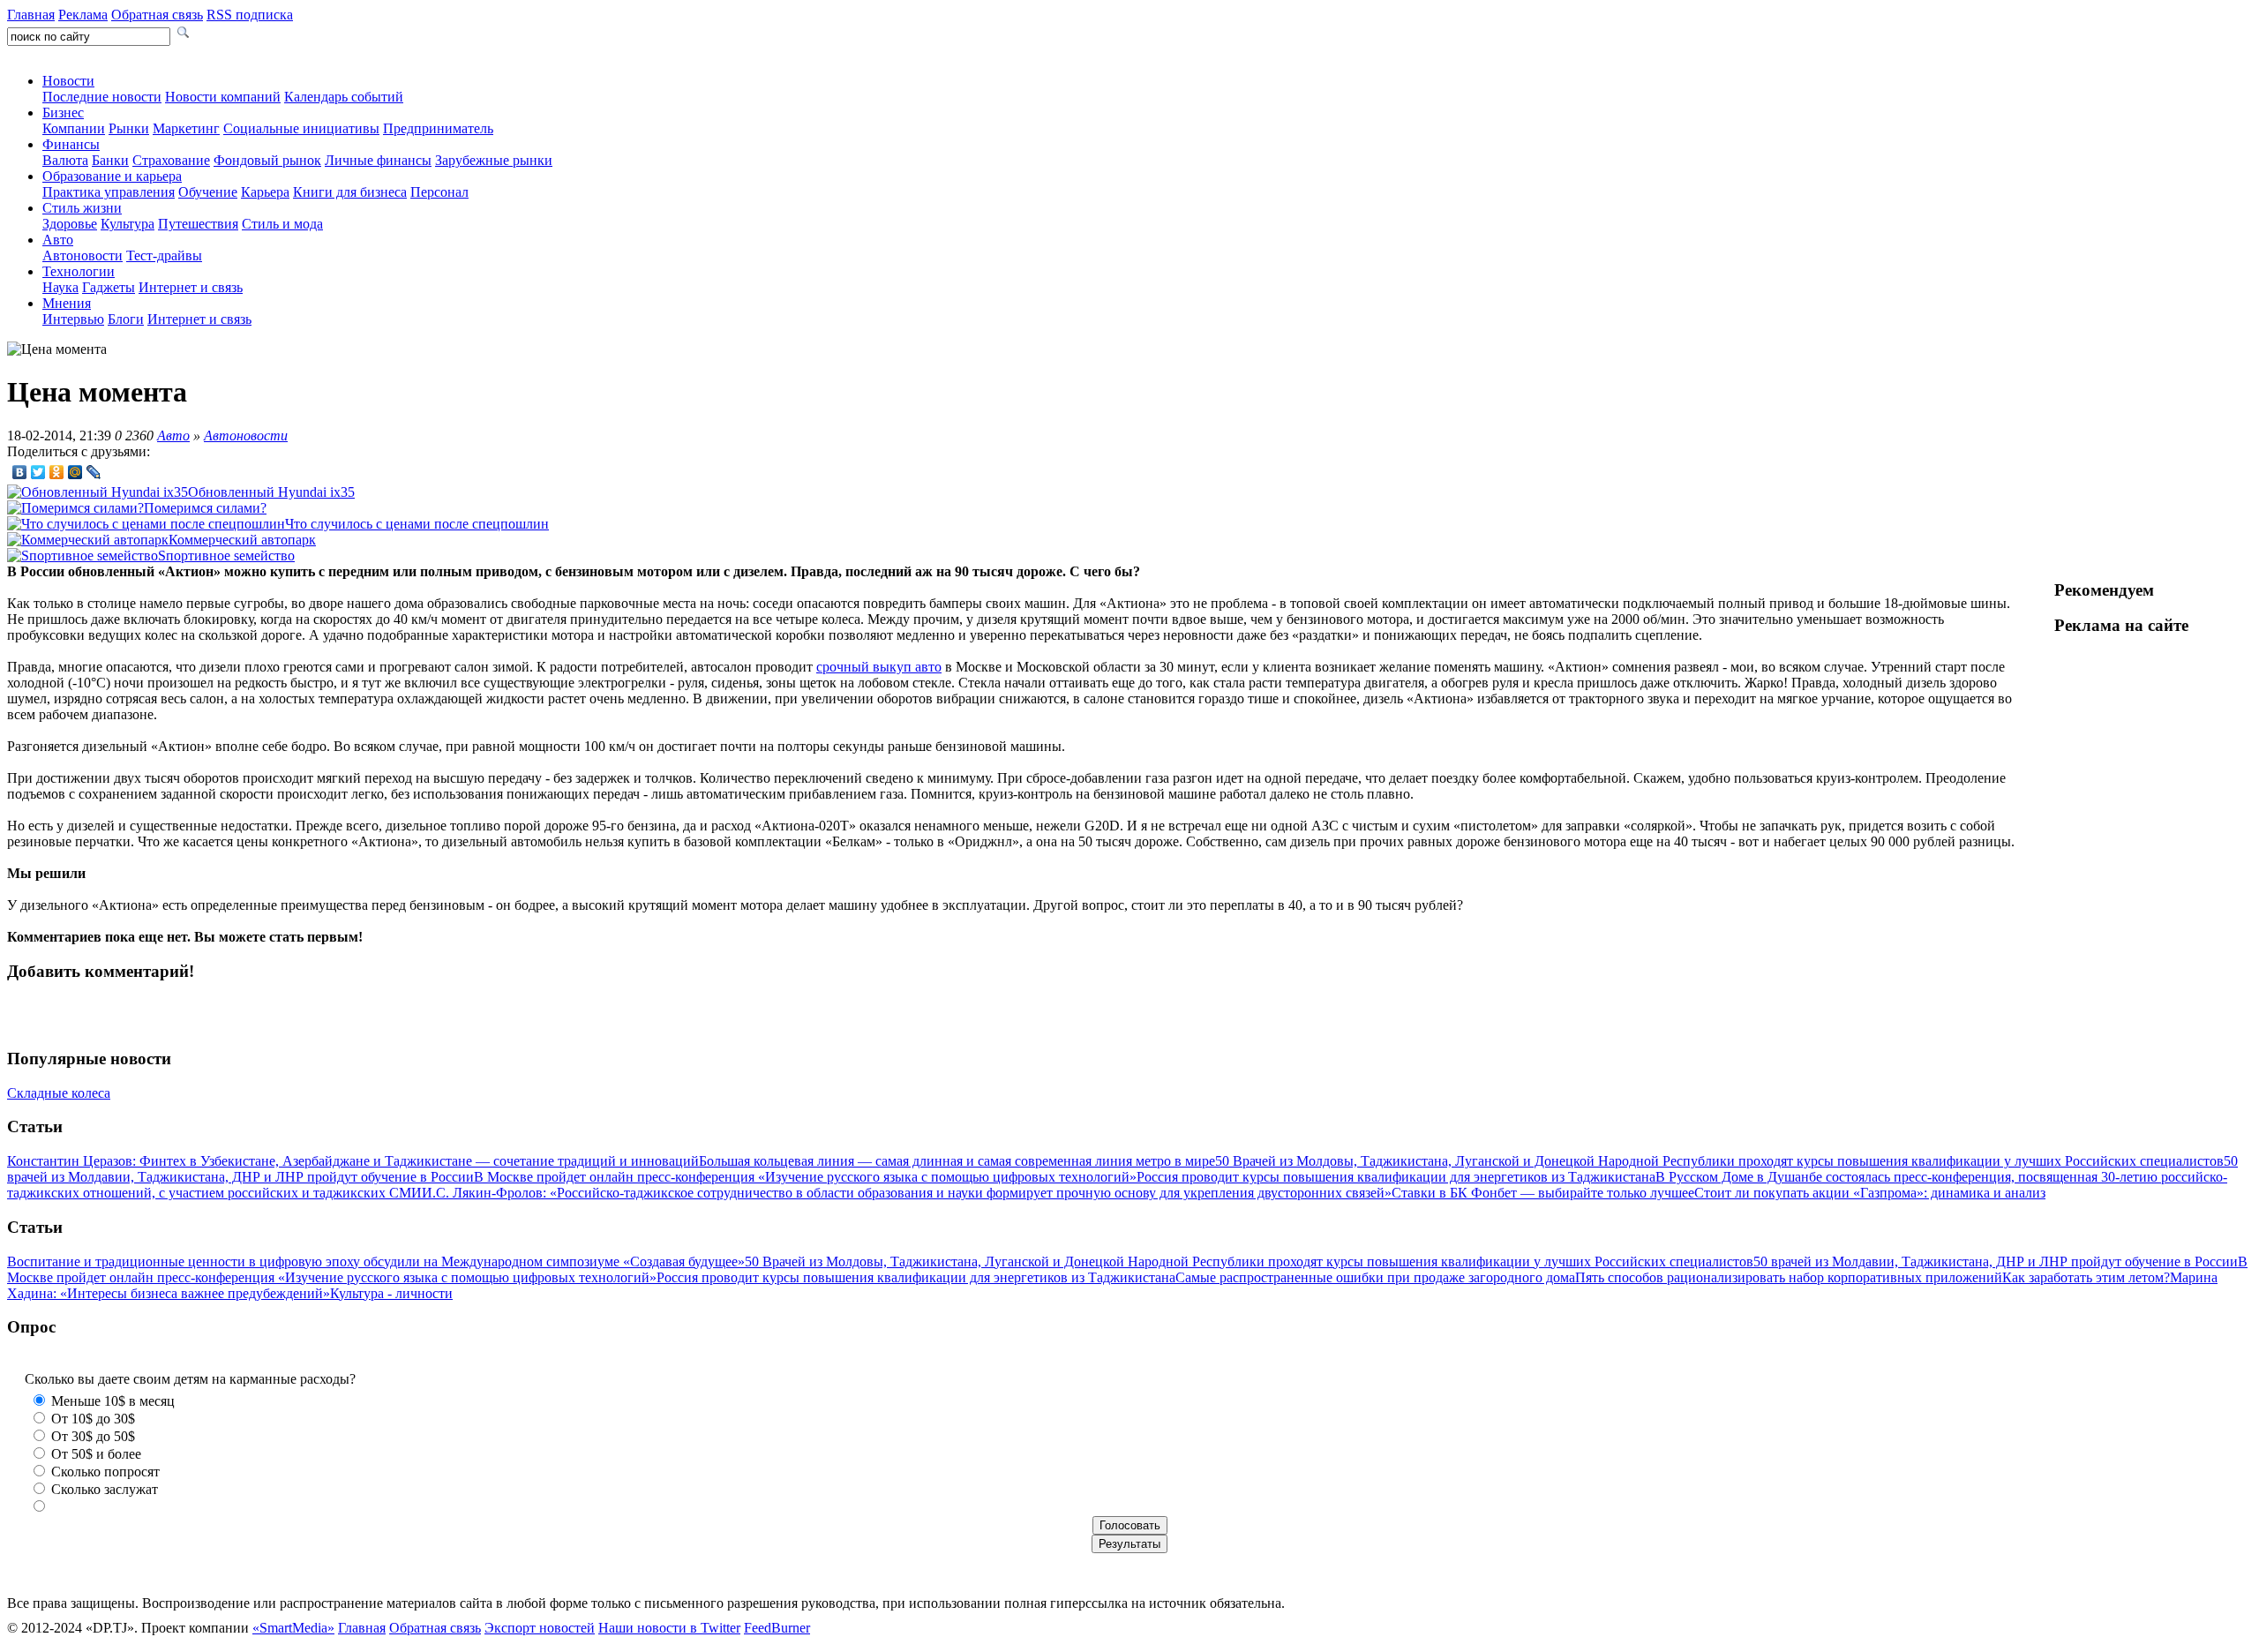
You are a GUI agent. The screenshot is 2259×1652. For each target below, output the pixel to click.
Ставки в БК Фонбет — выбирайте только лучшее (1543, 1193)
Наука (60, 287)
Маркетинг (186, 128)
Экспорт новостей (540, 1628)
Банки (110, 160)
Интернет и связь (191, 287)
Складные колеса (59, 1093)
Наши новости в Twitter (669, 1628)
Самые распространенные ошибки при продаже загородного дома (1375, 1277)
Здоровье (70, 224)
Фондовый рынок (267, 160)
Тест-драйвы (164, 255)
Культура (128, 224)
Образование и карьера (112, 176)
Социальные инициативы (301, 128)
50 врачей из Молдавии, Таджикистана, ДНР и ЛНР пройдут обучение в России (1996, 1262)
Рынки (129, 128)
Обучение (208, 192)
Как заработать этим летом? (2086, 1277)
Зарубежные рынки (494, 160)
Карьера (265, 192)
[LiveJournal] (94, 472)
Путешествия (198, 224)
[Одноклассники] (57, 472)
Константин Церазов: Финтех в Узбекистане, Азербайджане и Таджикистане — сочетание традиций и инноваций (353, 1161)
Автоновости (83, 255)
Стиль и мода (282, 224)
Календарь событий (344, 97)
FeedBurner (777, 1628)
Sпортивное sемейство (226, 556)
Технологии (79, 271)
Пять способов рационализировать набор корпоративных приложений (1789, 1277)
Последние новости (102, 97)
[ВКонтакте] (20, 472)
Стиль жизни (82, 208)
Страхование (171, 160)
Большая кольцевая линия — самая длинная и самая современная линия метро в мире (957, 1161)
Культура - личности (391, 1293)
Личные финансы (378, 160)
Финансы (71, 144)
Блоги (126, 319)
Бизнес (63, 113)
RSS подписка (250, 15)
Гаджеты (109, 287)
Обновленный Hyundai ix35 (271, 492)
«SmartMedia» (293, 1628)
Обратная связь (157, 15)
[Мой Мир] (75, 472)
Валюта (65, 160)
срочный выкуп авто (879, 667)
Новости (68, 81)
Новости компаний (223, 97)
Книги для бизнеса (350, 192)
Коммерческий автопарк (242, 540)
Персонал (439, 192)
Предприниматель (438, 128)
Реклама (83, 15)
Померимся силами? (205, 508)
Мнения (67, 303)
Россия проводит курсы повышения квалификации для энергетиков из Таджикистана (1396, 1177)
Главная (31, 15)
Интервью (73, 319)
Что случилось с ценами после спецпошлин (417, 524)
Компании (74, 128)
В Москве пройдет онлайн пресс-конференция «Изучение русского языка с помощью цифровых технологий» (805, 1177)
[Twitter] (38, 472)
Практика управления (109, 192)
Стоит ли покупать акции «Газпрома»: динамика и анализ (1870, 1193)
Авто (58, 240)
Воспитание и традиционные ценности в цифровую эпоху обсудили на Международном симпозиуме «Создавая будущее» (376, 1262)
